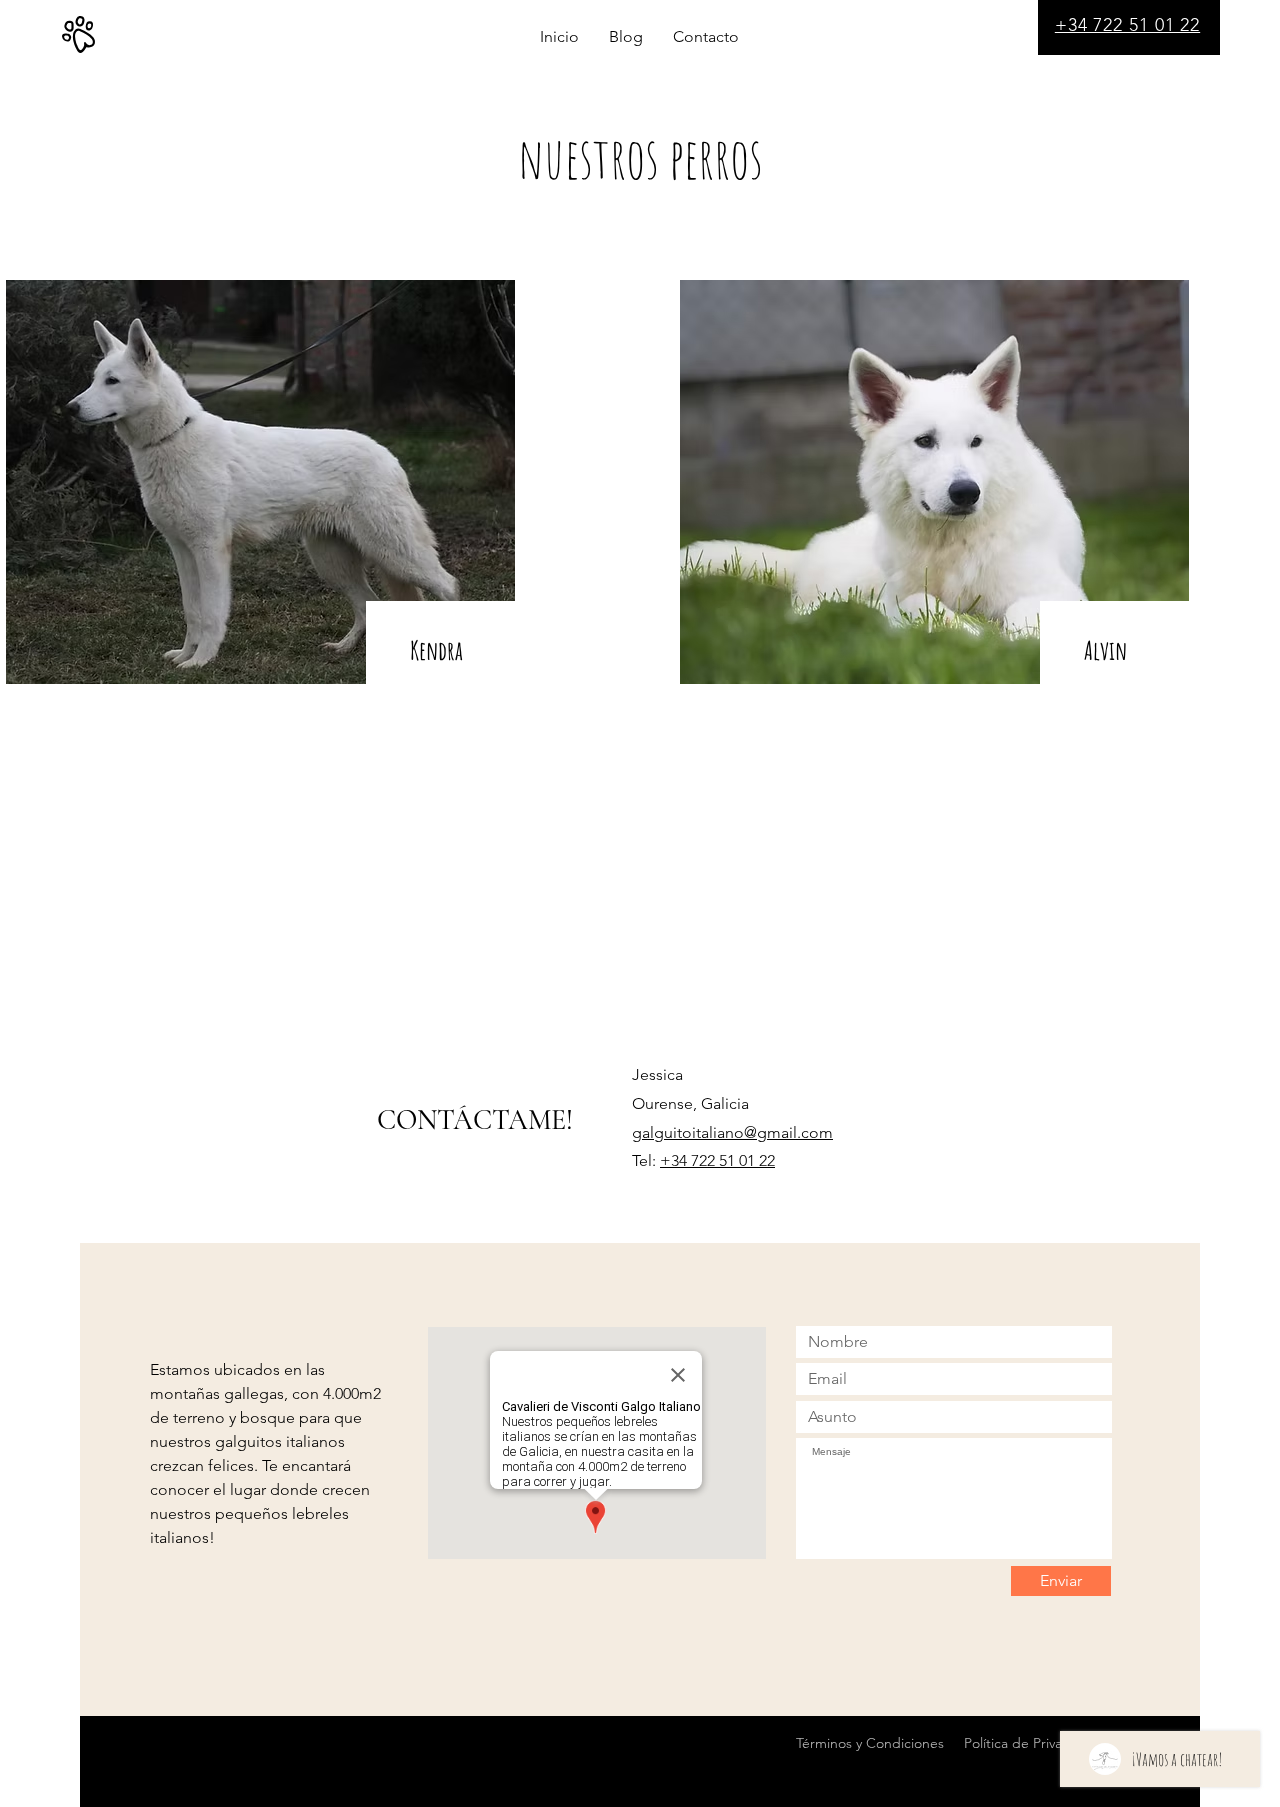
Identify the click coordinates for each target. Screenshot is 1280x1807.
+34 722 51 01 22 (717, 1160)
